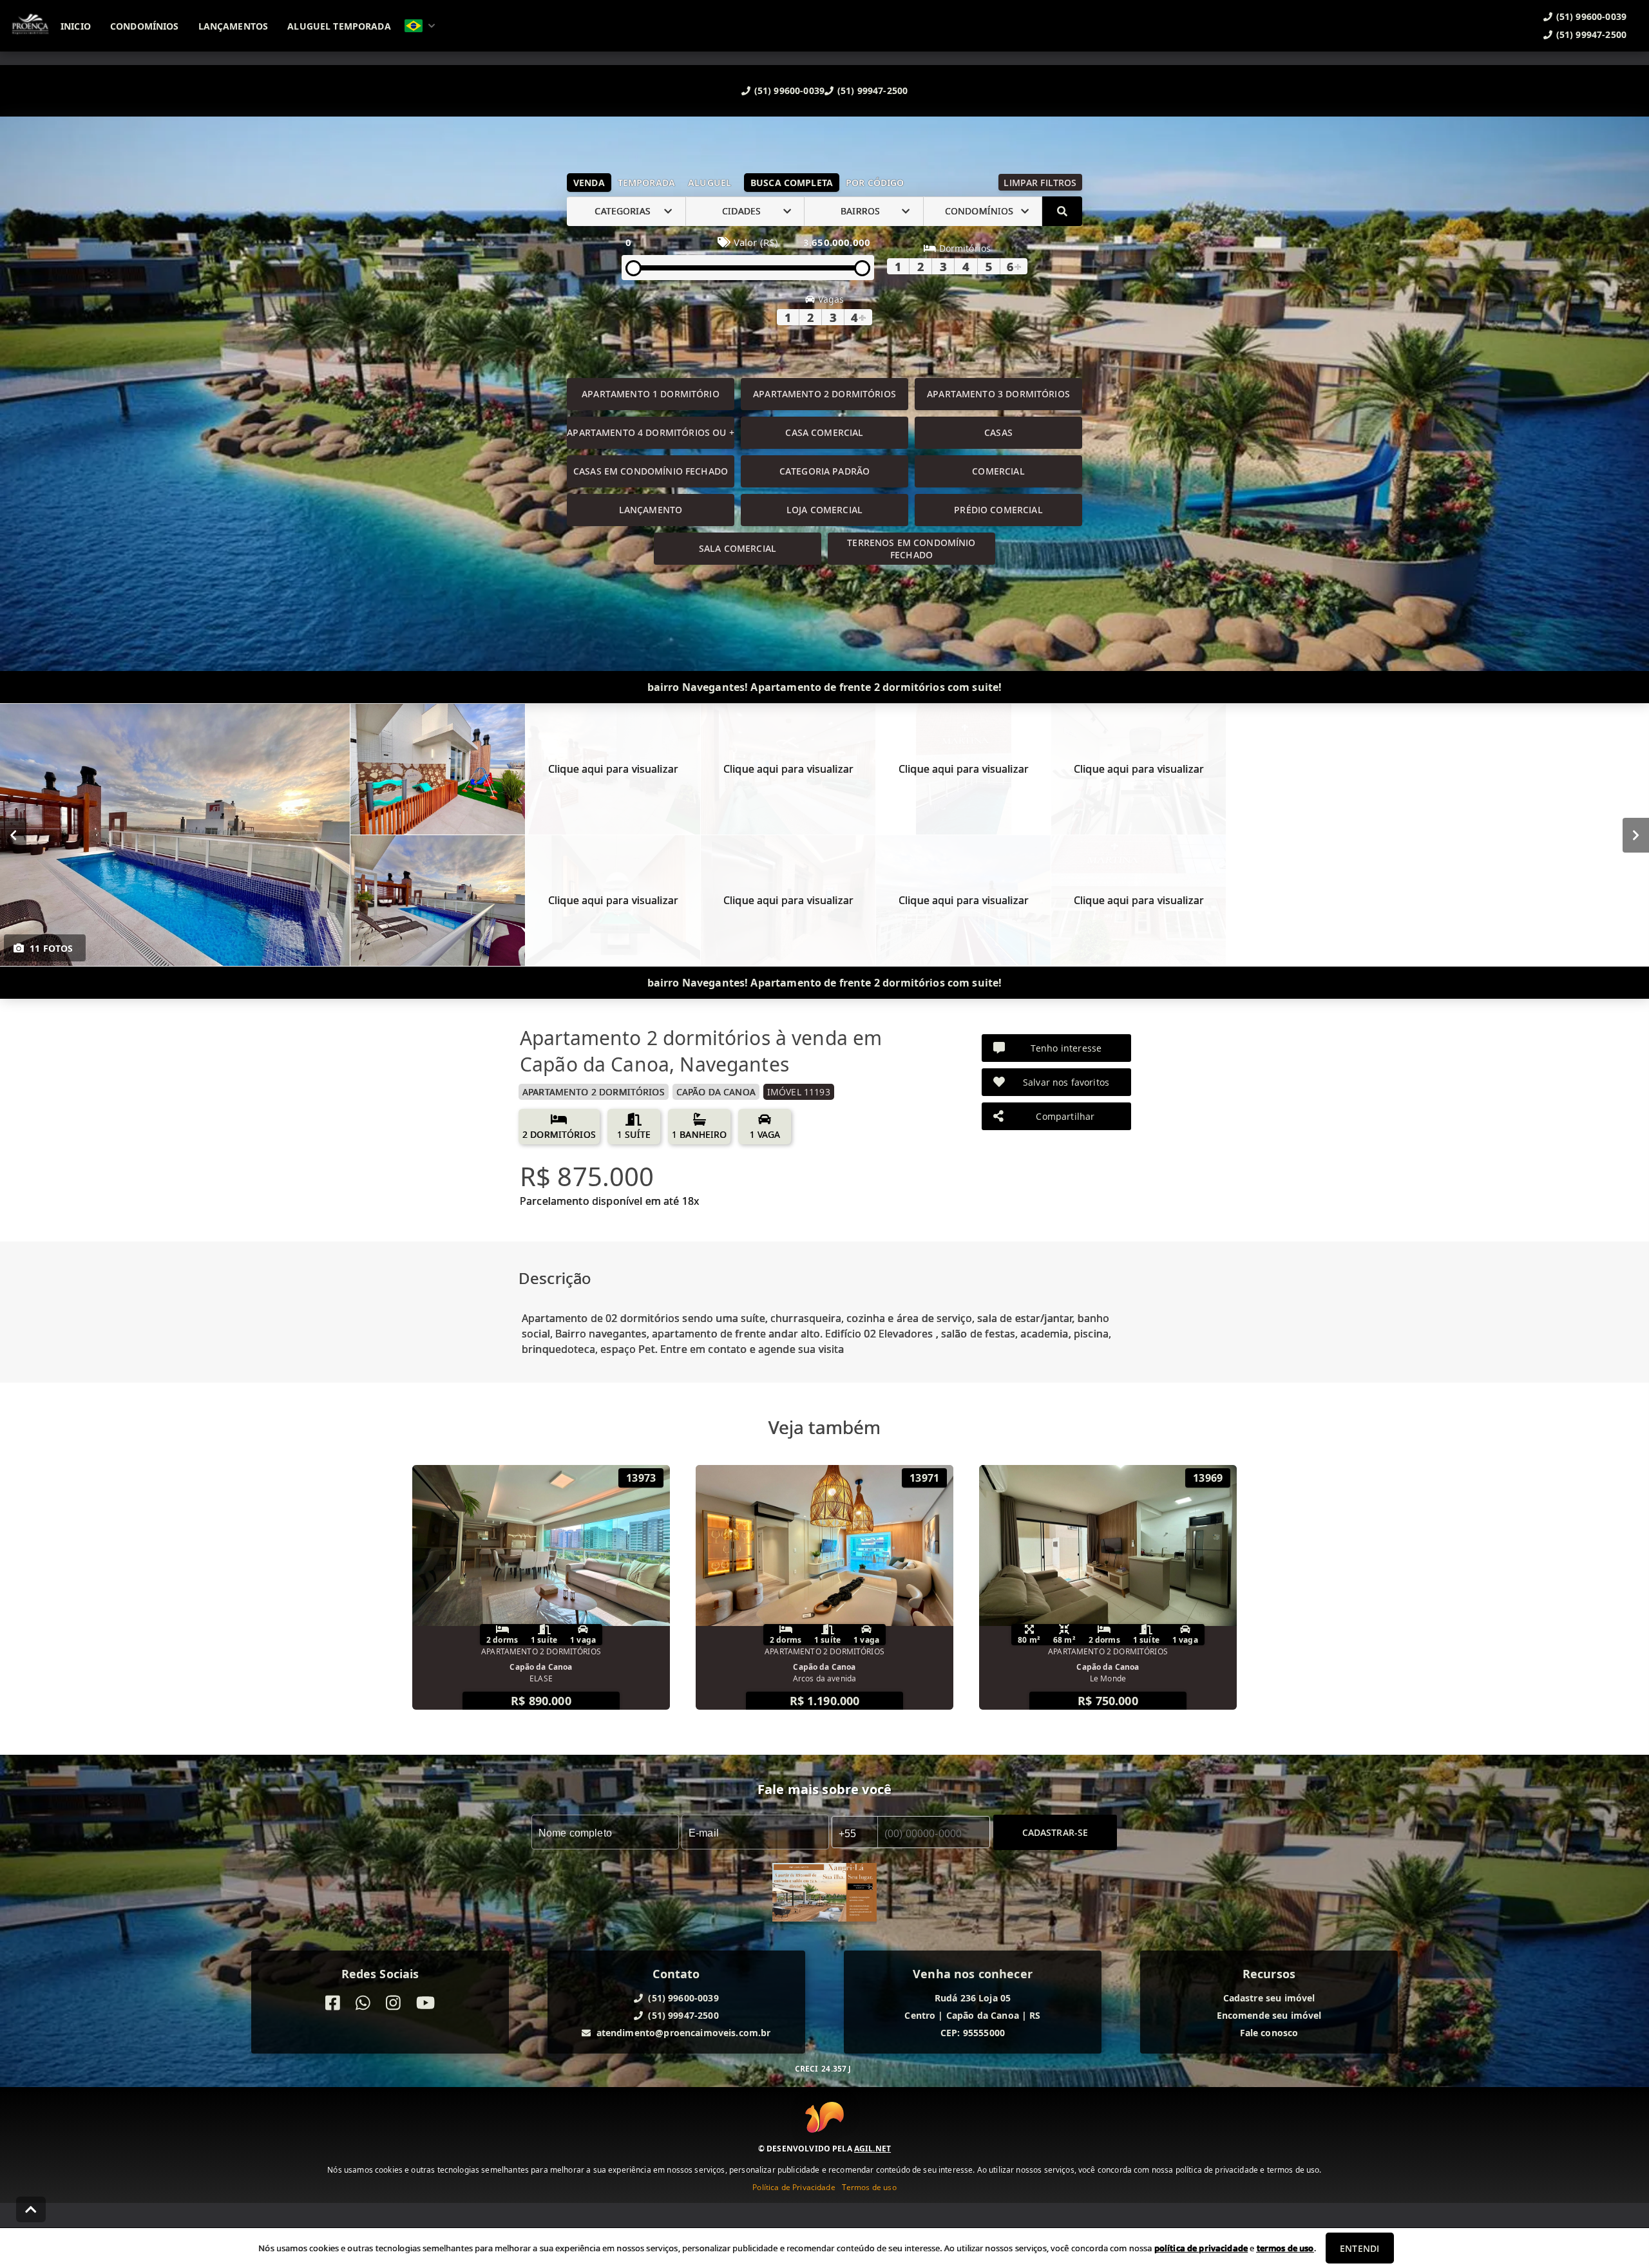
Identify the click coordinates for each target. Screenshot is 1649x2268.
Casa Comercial (824, 432)
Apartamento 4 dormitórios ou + (651, 432)
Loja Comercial (824, 510)
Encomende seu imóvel (1269, 2015)
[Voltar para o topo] (31, 2209)
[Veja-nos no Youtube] (425, 2003)
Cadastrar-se (1055, 1832)
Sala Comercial (738, 548)
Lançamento (651, 510)
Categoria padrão (824, 471)
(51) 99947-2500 (872, 90)
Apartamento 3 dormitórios (998, 394)
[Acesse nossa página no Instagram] (393, 2003)
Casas (998, 432)
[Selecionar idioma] (420, 26)
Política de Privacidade (794, 2187)
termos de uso (1285, 2248)
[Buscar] (1062, 211)
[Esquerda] (13, 835)
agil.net (872, 2149)
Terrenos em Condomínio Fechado (911, 549)
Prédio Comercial (998, 510)
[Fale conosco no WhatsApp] (363, 2003)
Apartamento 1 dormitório (651, 394)
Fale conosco (1269, 2033)
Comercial (998, 471)
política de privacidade (1201, 2248)
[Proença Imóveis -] (824, 1894)
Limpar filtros (1040, 183)
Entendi (1359, 2248)
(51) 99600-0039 (789, 90)
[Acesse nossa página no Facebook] (333, 2003)
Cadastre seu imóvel (1269, 1998)
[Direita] (1636, 835)
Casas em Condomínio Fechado (651, 471)
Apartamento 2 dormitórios (824, 394)
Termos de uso (869, 2187)
